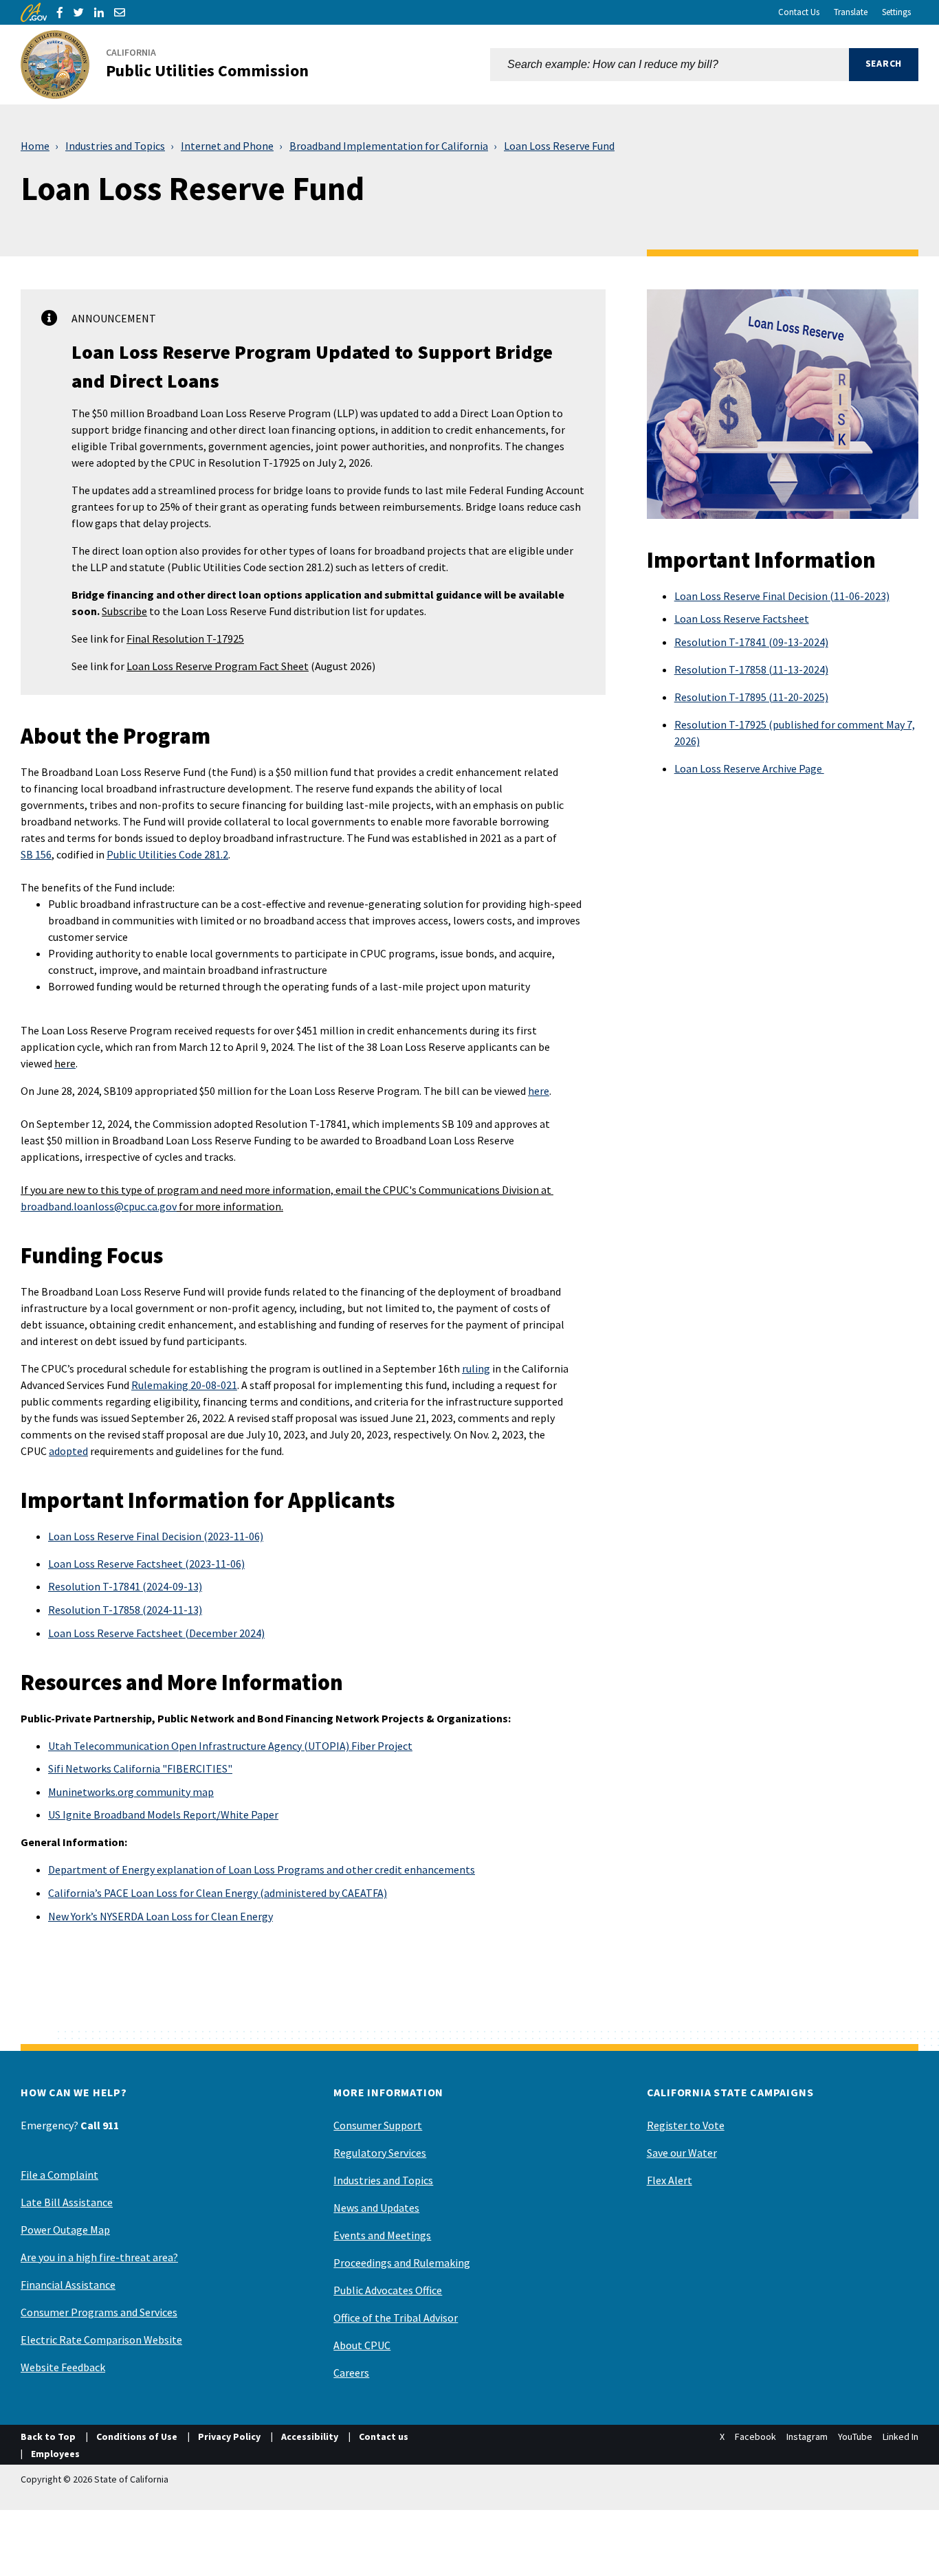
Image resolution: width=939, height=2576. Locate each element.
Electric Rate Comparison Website (101, 2340)
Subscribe (124, 611)
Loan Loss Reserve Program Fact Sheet (218, 666)
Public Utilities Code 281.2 (167, 854)
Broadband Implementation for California (389, 146)
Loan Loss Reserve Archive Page (749, 768)
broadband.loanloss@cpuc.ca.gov (99, 1206)
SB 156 (36, 854)
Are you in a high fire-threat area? (99, 2257)
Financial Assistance (68, 2285)
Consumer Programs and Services (99, 2312)
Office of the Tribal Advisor (396, 2318)
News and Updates (376, 2208)
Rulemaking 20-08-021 (184, 1385)
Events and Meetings (382, 2235)
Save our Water (682, 2153)
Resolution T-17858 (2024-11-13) (125, 1610)
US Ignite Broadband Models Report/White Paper (163, 1814)
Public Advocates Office (388, 2290)
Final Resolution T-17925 (185, 639)
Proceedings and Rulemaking (402, 2263)
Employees (55, 2454)
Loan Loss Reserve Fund (559, 146)
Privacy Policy (229, 2436)
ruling (476, 1368)
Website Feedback (63, 2367)
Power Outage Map (65, 2230)
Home (35, 146)
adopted (68, 1451)
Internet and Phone (227, 146)
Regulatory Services (380, 2153)
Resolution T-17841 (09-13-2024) (751, 642)
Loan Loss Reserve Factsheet (742, 619)
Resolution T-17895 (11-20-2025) (751, 697)
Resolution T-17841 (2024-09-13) (125, 1586)
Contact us (384, 2436)
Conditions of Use (137, 2436)
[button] (884, 65)
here (539, 1091)
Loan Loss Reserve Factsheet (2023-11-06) (146, 1564)
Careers (351, 2373)
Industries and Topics (115, 146)
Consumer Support (378, 2125)
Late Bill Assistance (67, 2202)
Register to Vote (686, 2125)
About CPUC (362, 2345)
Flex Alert (670, 2180)
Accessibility (310, 2436)
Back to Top (48, 2436)
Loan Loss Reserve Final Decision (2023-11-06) (156, 1536)
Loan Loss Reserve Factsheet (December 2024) (156, 1633)
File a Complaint (59, 2175)
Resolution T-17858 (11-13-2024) (751, 669)
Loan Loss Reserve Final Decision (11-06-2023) (782, 596)
